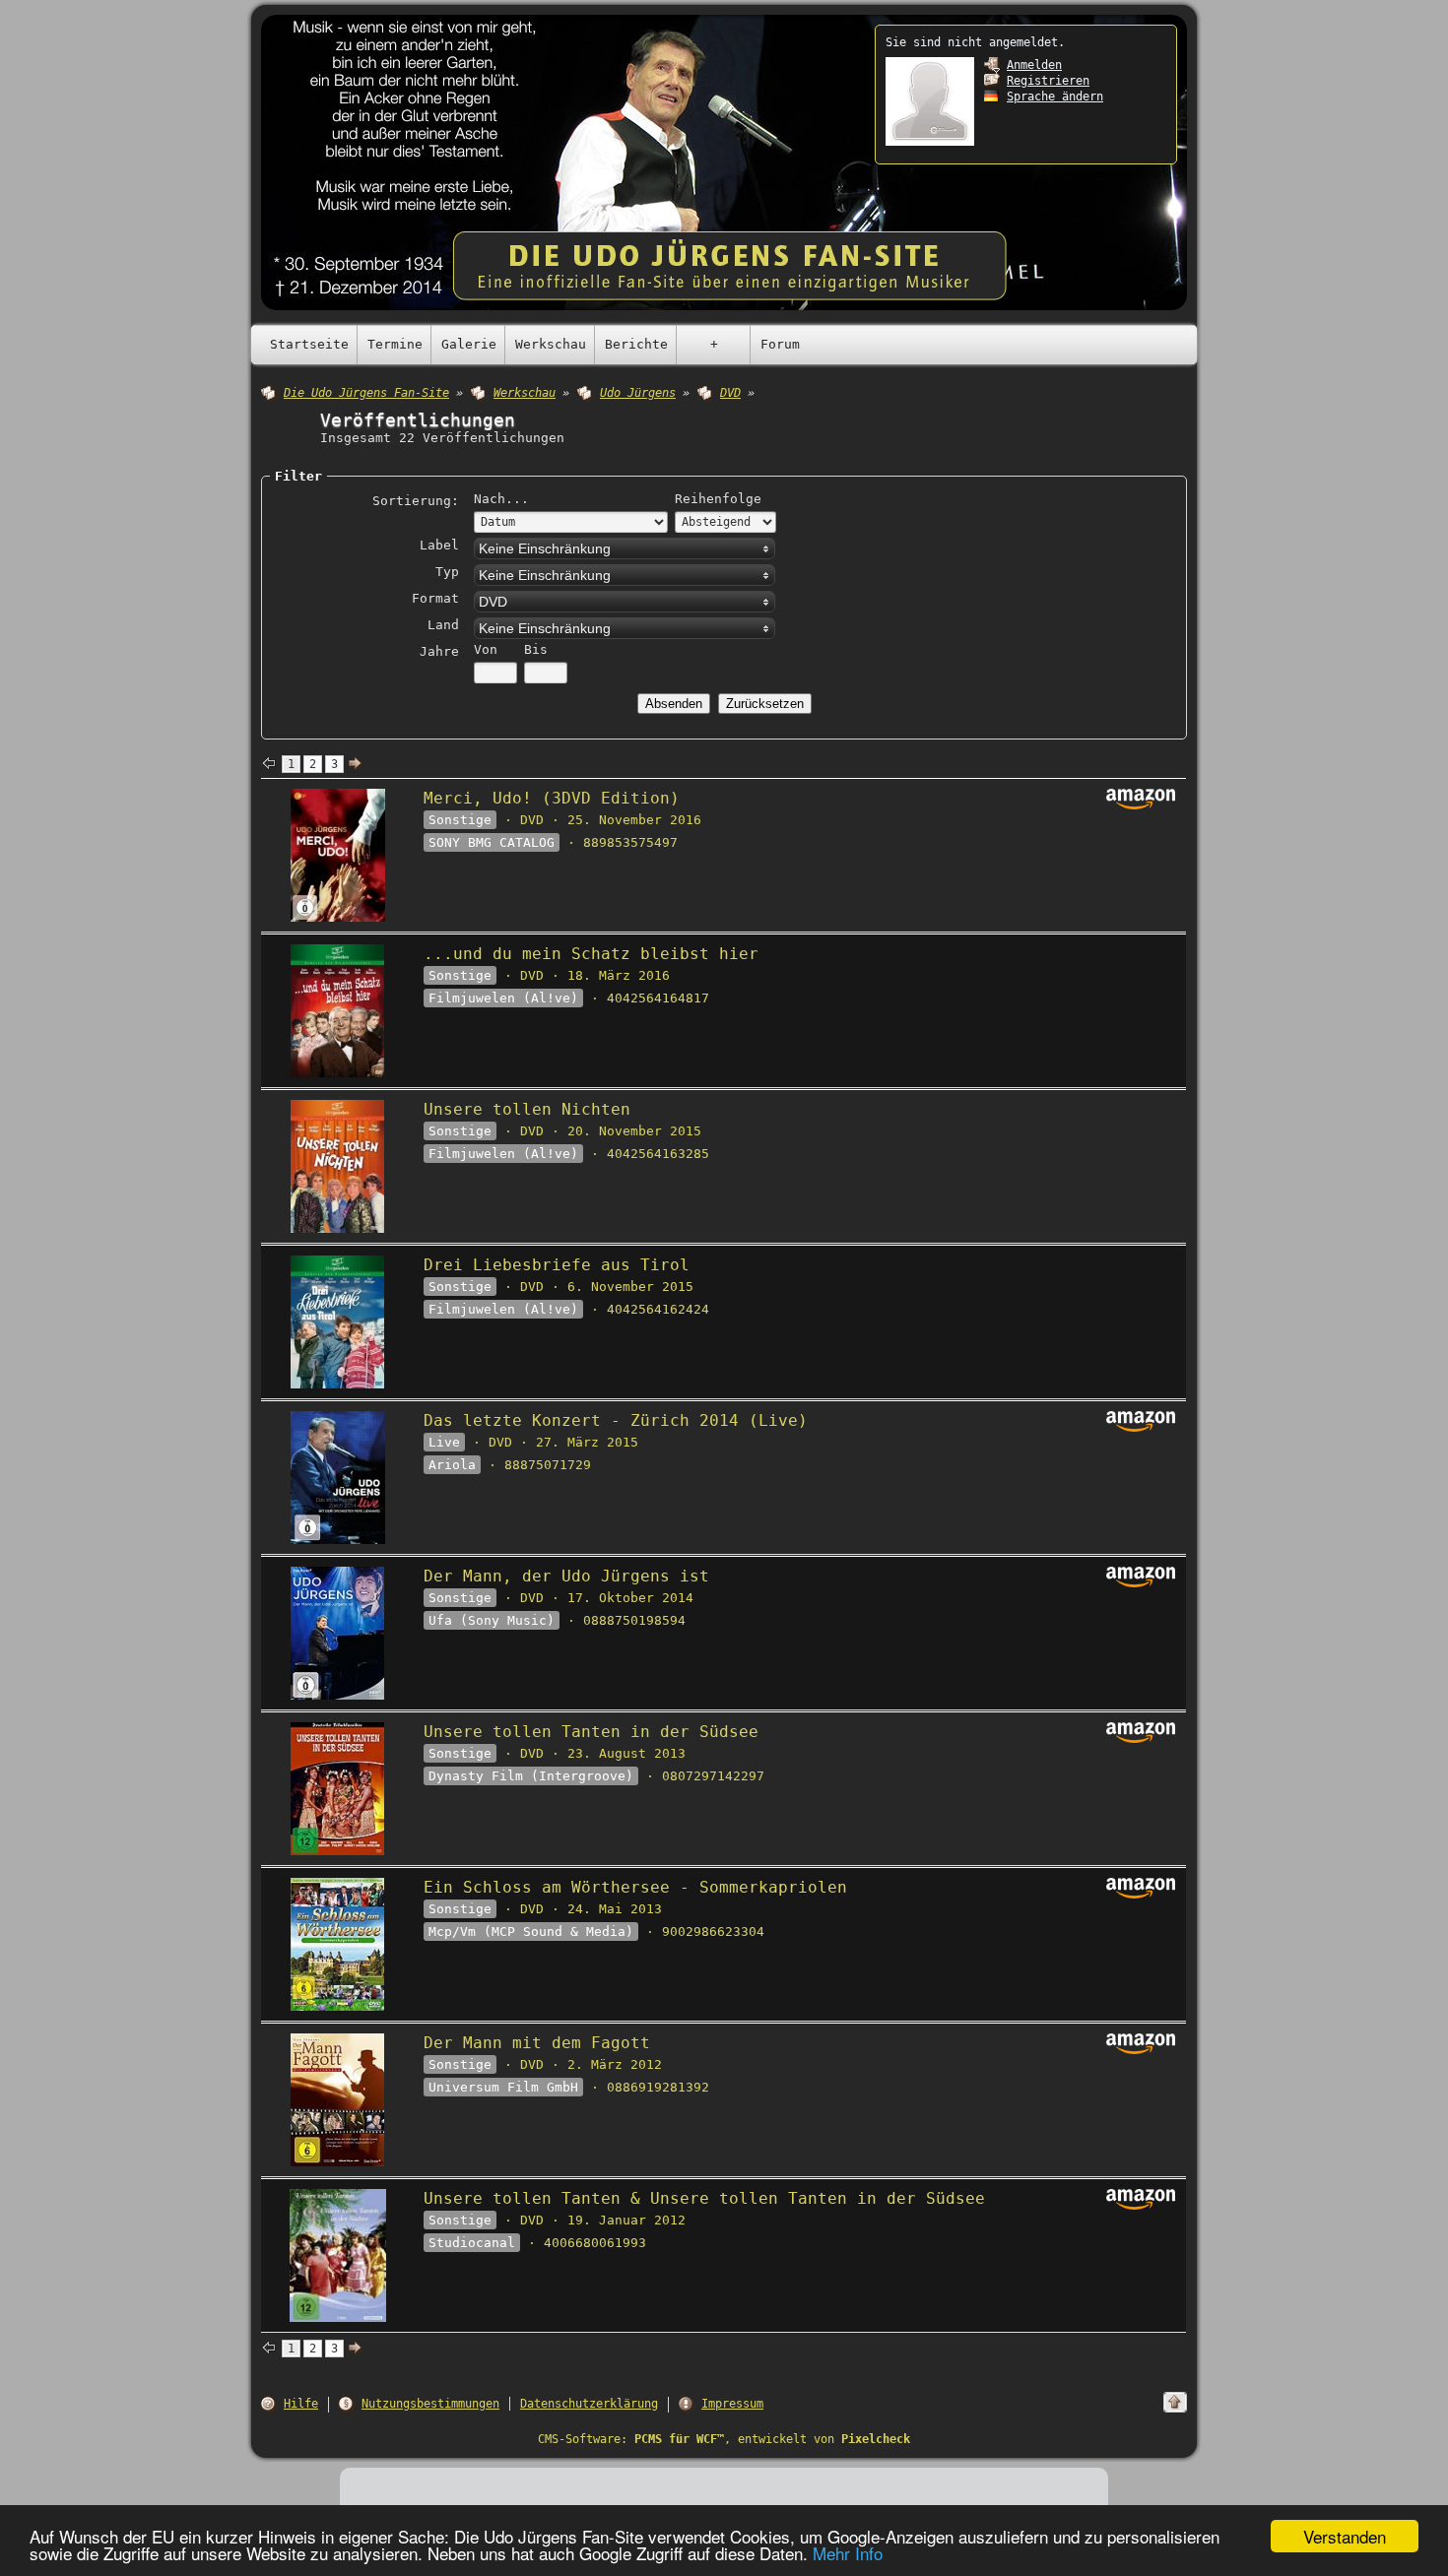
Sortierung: (416, 501)
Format (435, 598)
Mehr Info (848, 2553)
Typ (447, 572)
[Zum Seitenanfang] (1175, 2402)
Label (439, 545)
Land (443, 625)
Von (486, 649)
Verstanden (1345, 2536)
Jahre (439, 651)
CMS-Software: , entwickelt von (724, 2439)
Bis (536, 649)
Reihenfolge (718, 499)
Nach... (501, 499)
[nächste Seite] (356, 764)
